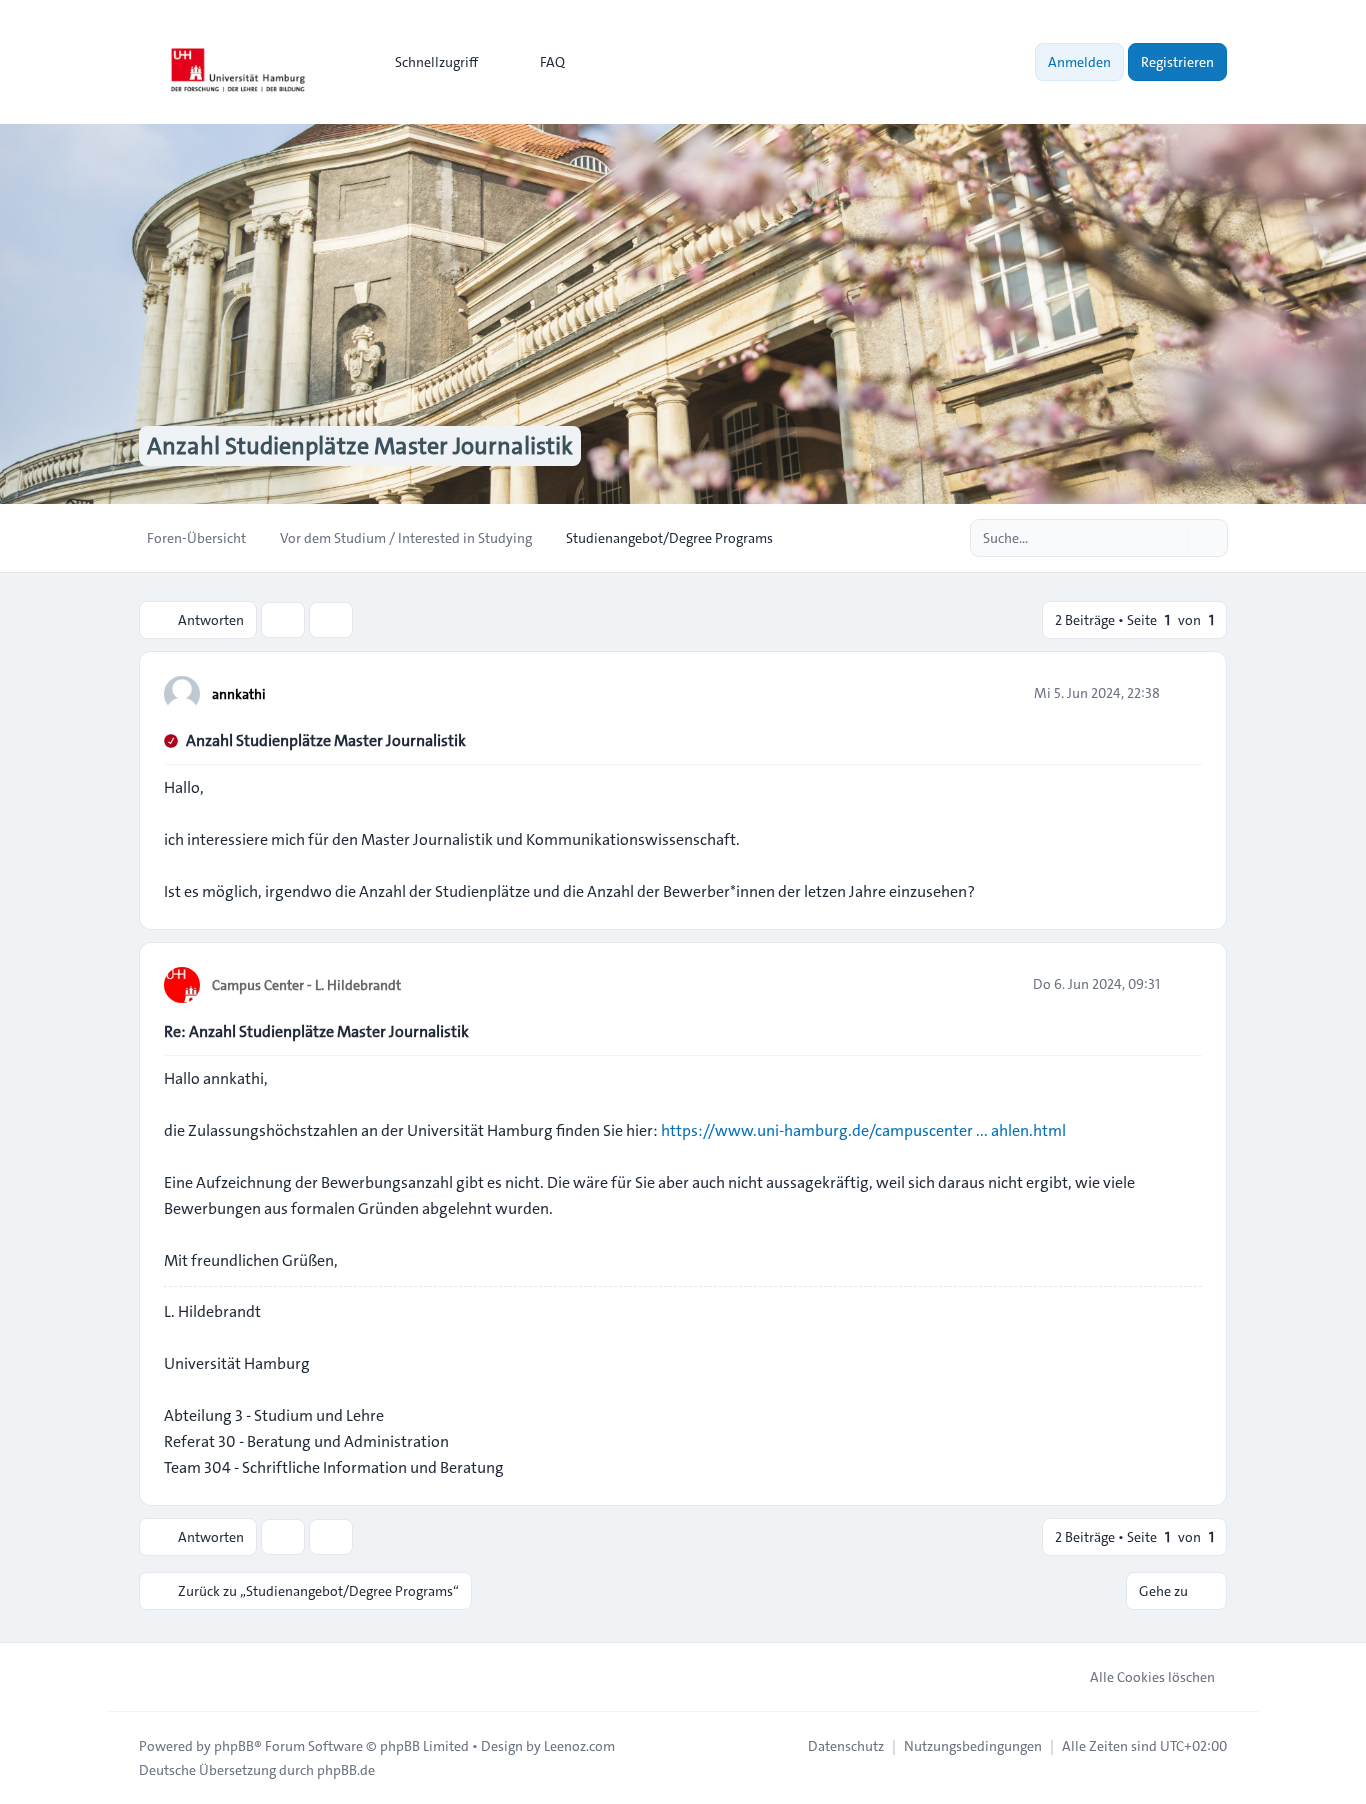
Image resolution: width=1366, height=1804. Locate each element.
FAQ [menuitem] (552, 62)
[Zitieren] (1185, 693)
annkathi (239, 694)
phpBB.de (346, 1770)
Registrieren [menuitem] (1177, 62)
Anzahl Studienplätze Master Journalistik (326, 740)
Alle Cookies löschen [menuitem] (1152, 1677)
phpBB (234, 1746)
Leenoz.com (579, 1746)
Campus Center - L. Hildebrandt (306, 985)
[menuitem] (427, 62)
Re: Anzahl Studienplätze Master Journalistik (316, 1031)
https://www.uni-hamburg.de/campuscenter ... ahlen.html (863, 1130)
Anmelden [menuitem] (1079, 62)
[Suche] (1171, 538)
